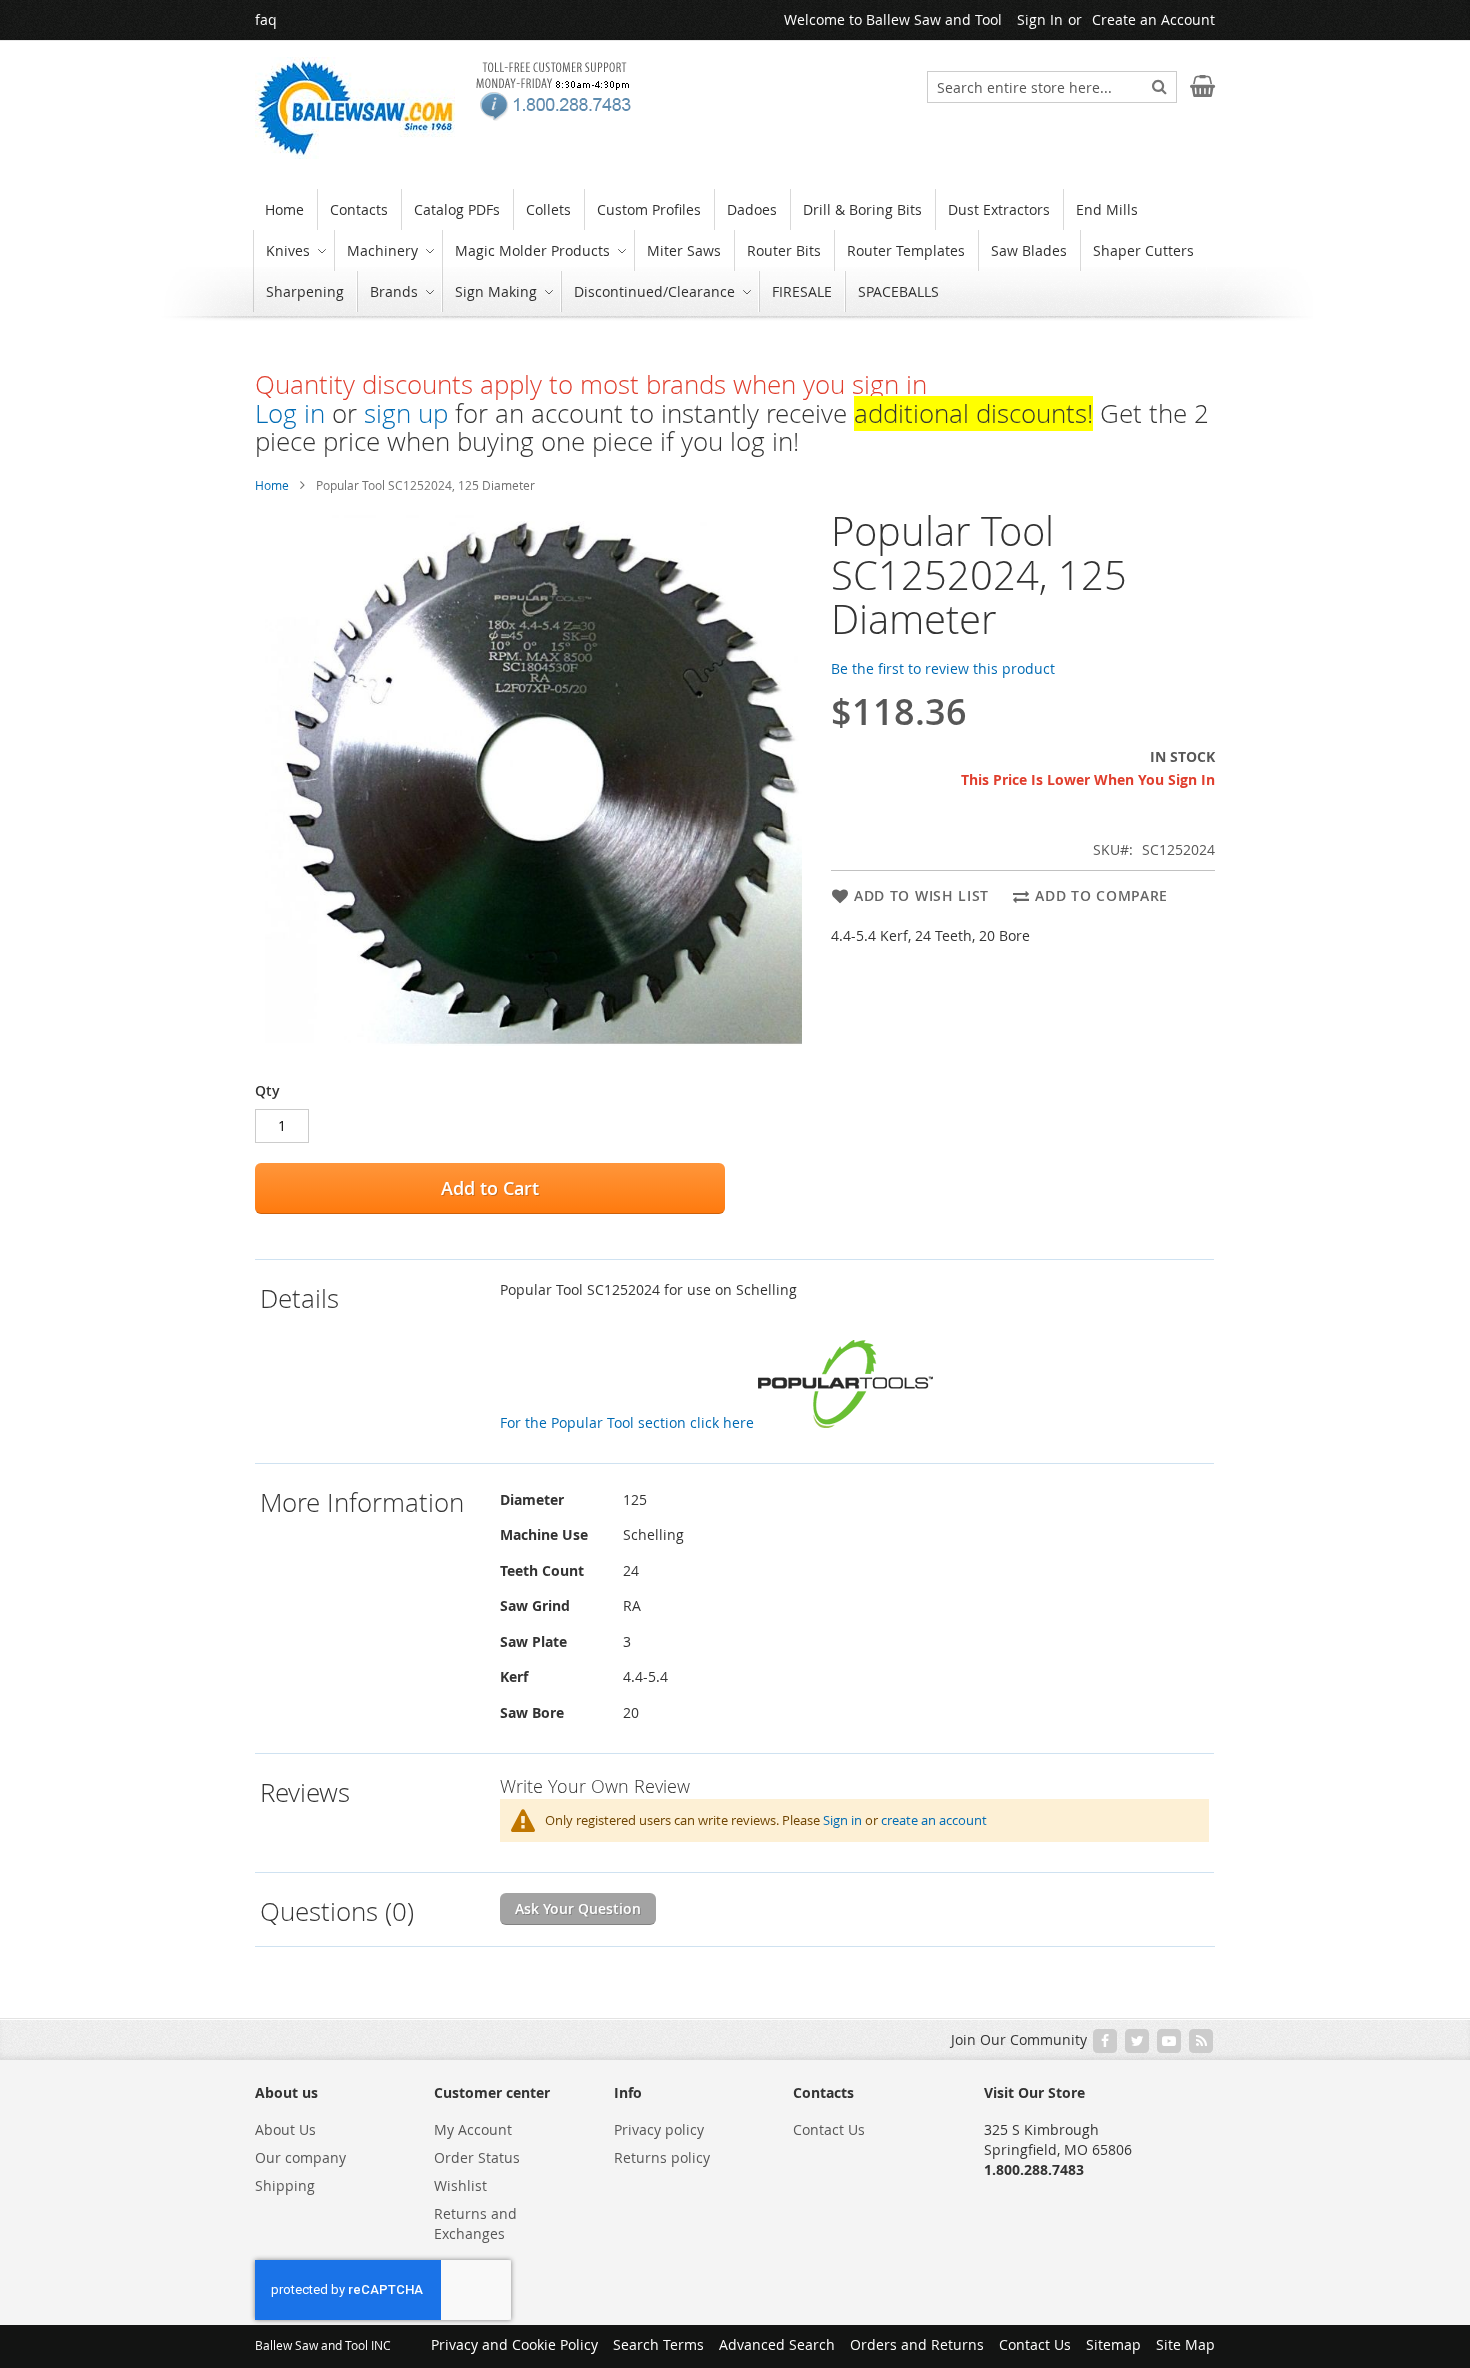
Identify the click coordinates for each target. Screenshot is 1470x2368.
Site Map (1185, 2344)
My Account (473, 2129)
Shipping (285, 2185)
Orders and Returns (917, 2344)
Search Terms (658, 2344)
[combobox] (1052, 87)
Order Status (477, 2157)
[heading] (375, 1361)
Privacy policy (659, 2129)
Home (272, 485)
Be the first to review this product (943, 668)
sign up (406, 413)
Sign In (1040, 19)
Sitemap (1113, 2344)
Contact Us (829, 2129)
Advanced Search (777, 2344)
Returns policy (662, 2157)
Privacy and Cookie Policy (514, 2344)
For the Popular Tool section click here (629, 1422)
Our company (300, 2157)
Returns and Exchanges (475, 2223)
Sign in (842, 1820)
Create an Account (1153, 19)
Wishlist (460, 2185)
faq (266, 19)
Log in (290, 413)
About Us (285, 2129)
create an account (934, 1820)
